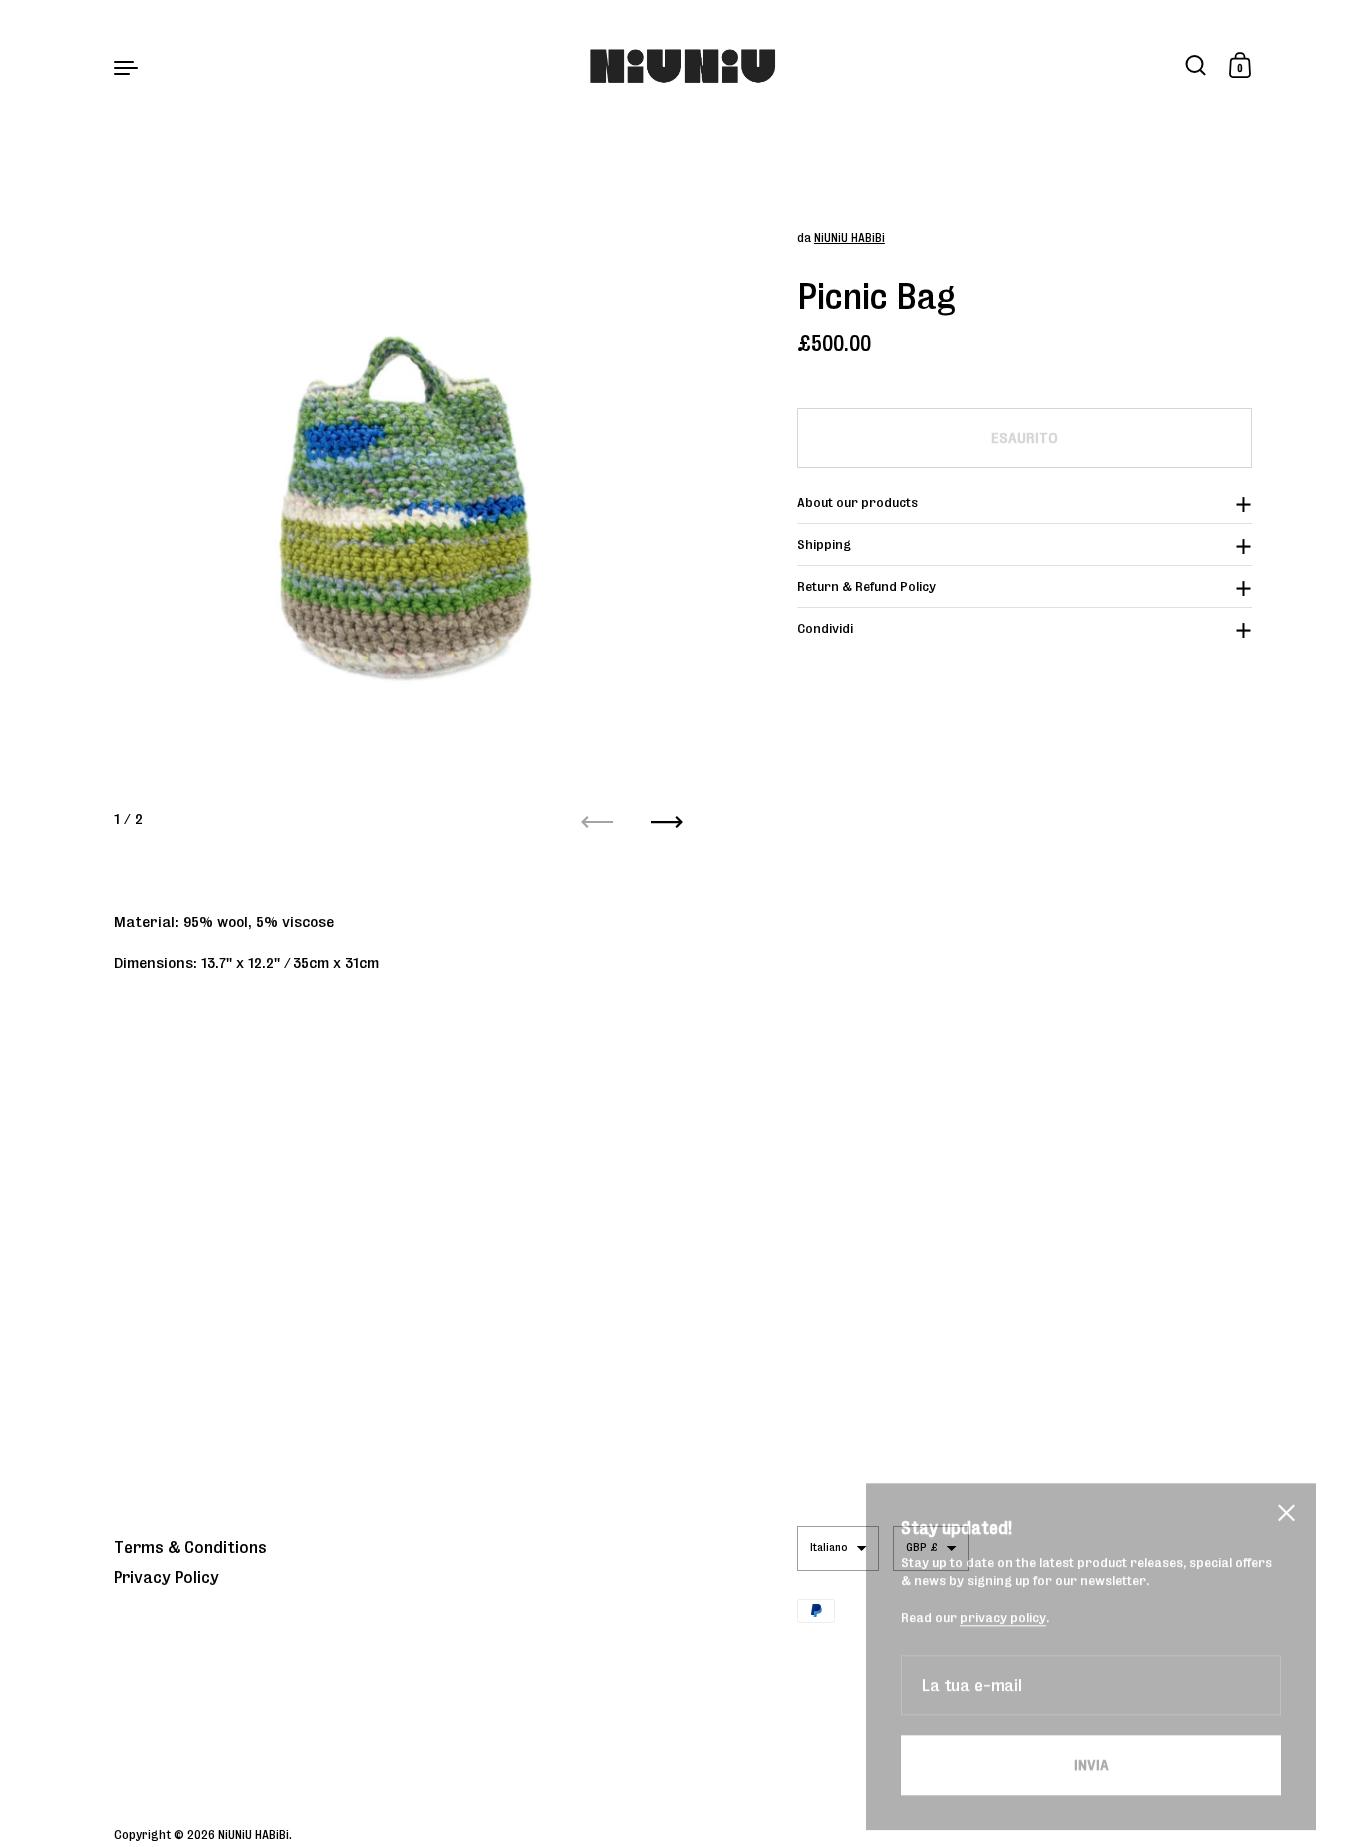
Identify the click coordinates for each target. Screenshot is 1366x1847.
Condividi (825, 628)
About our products (857, 502)
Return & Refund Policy (866, 586)
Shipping (824, 544)
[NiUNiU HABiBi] (683, 66)
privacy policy (1003, 1584)
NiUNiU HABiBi (849, 237)
